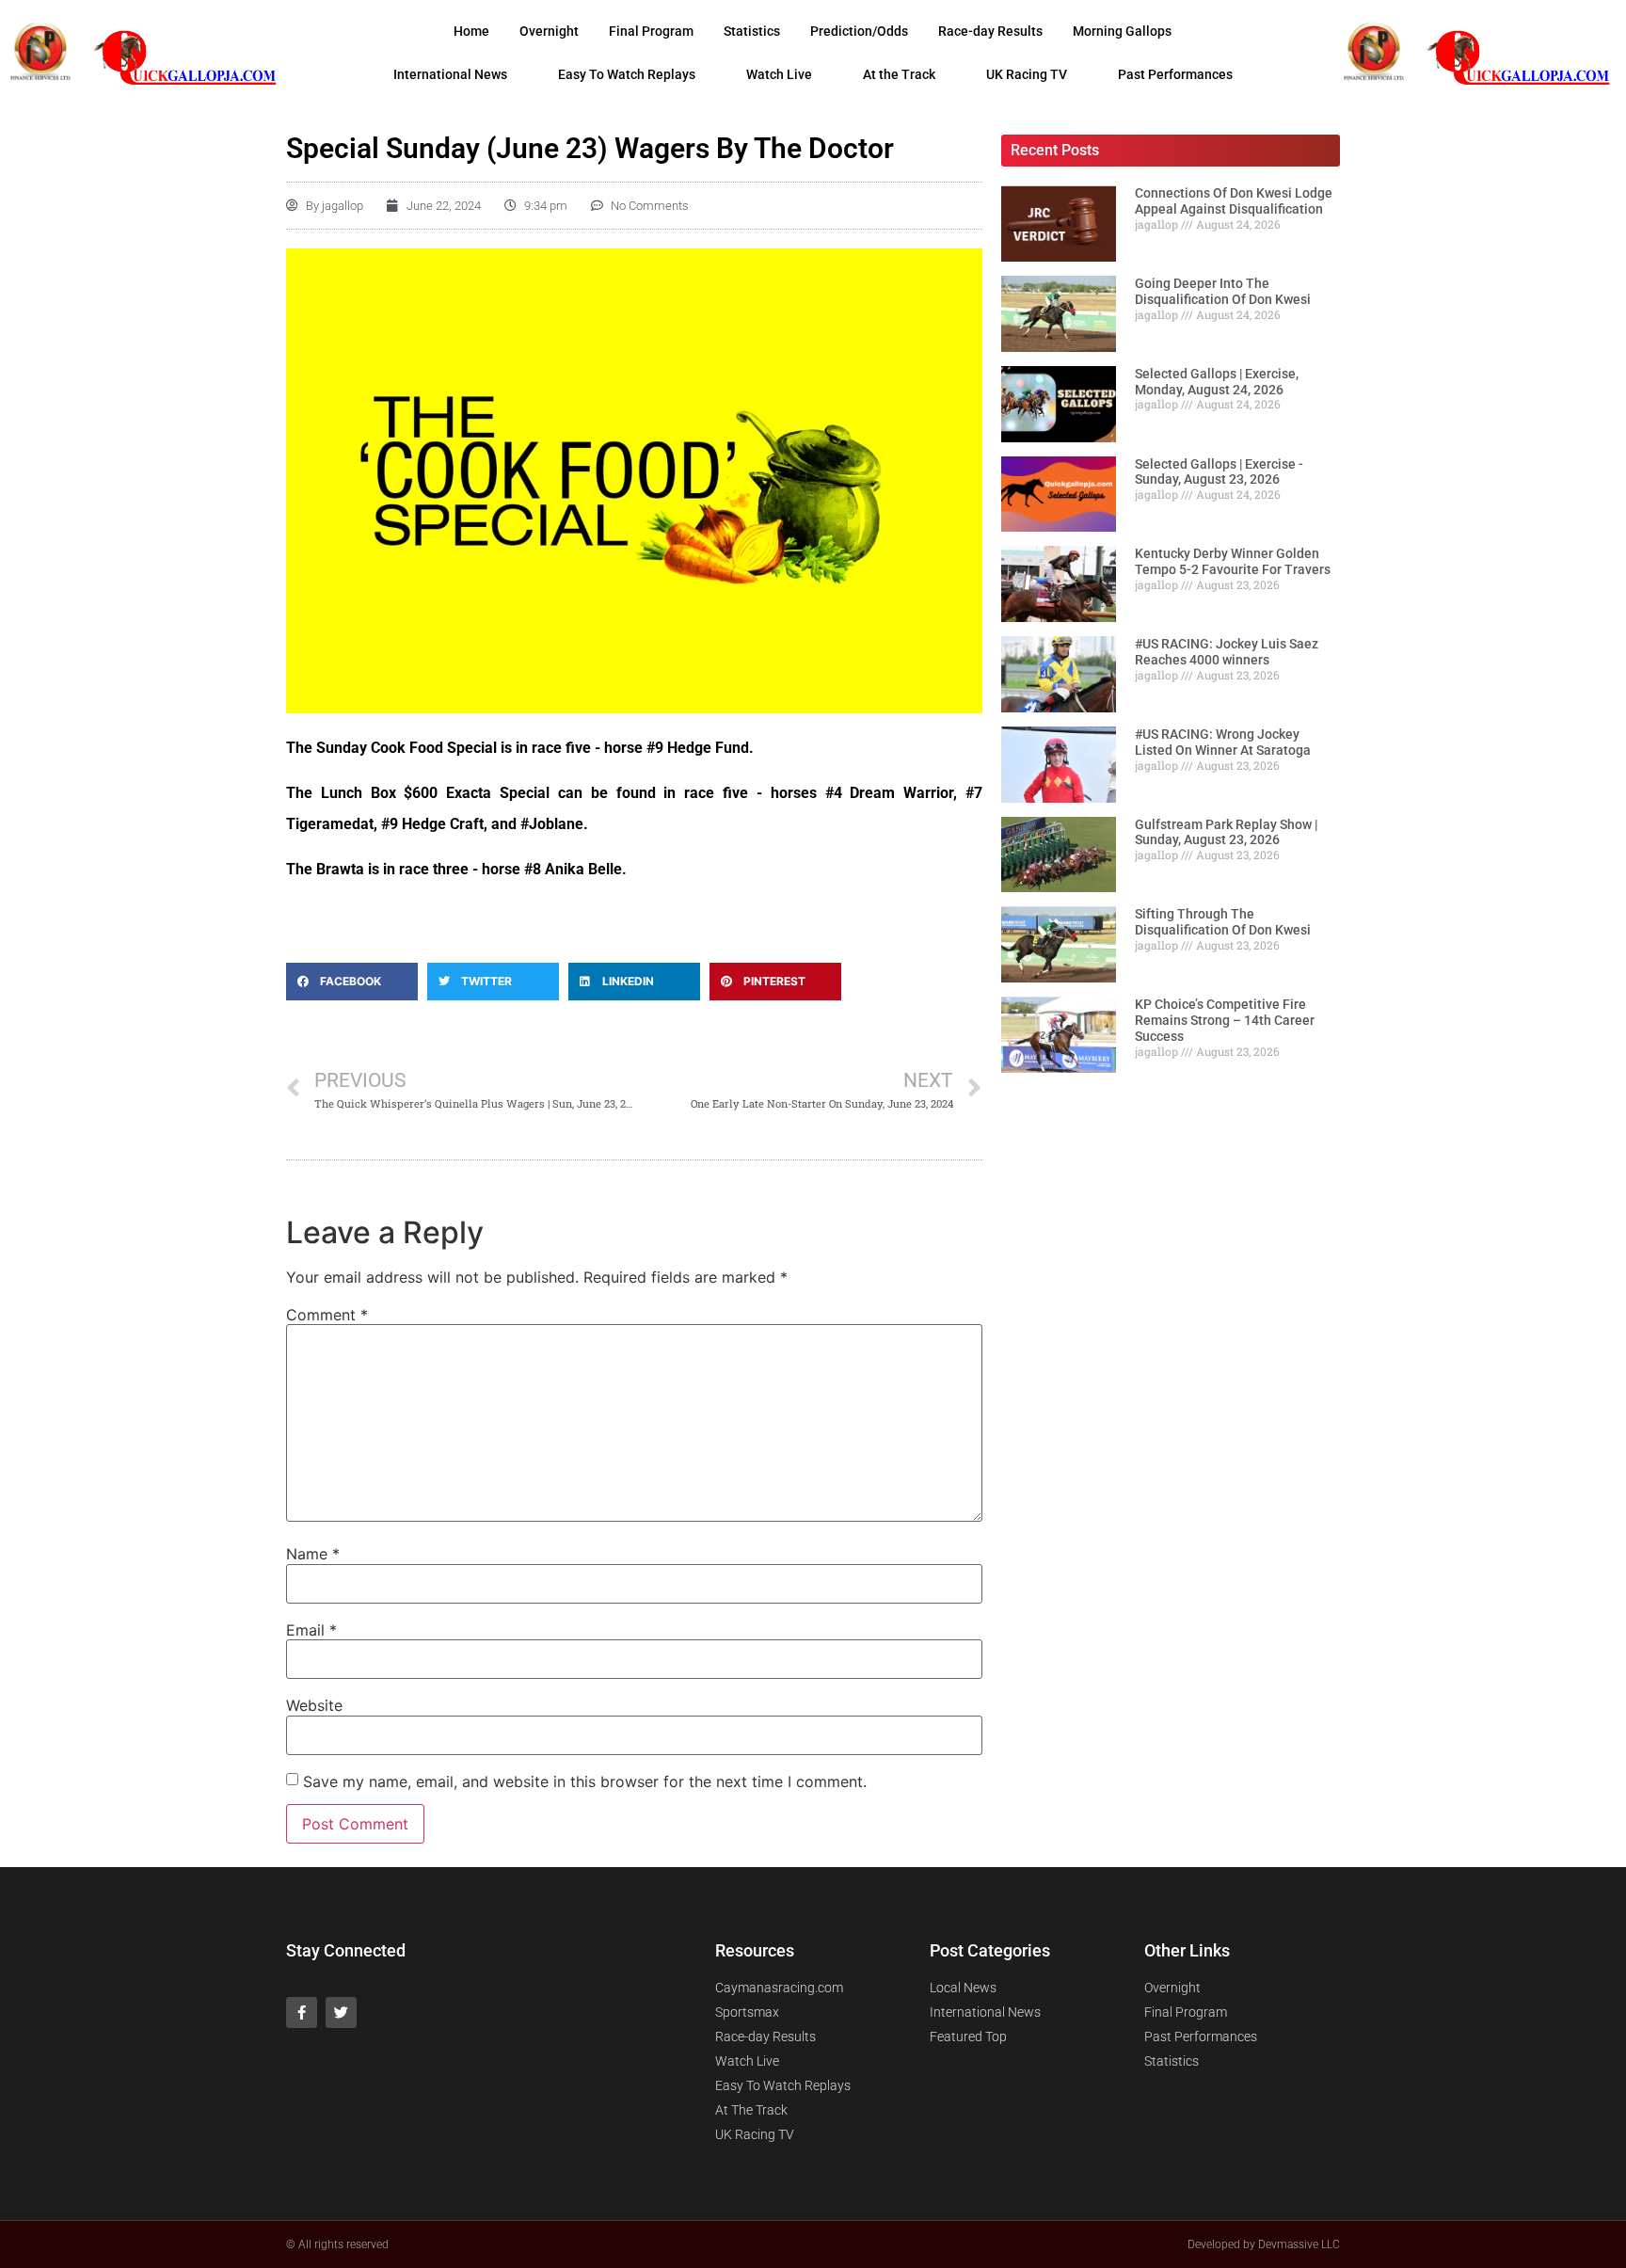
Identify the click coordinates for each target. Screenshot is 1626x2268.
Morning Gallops (1122, 31)
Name (313, 1554)
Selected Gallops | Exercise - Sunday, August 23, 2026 (1219, 472)
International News (450, 74)
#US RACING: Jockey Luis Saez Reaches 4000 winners (1227, 652)
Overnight (549, 31)
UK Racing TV (1027, 74)
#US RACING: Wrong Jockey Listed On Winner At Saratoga (1223, 742)
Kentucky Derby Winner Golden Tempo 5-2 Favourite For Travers (1233, 561)
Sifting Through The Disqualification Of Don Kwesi (1223, 922)
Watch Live (779, 74)
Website (314, 1705)
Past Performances (1175, 74)
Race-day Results (990, 31)
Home (471, 31)
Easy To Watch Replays (627, 74)
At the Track (899, 74)
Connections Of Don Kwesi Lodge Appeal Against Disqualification (1234, 201)
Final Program (651, 31)
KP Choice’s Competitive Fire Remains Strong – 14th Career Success (1225, 1020)
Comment (327, 1315)
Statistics (752, 31)
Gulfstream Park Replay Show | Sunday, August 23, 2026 (1226, 832)
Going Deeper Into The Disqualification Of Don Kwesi (1223, 291)
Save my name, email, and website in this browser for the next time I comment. (585, 1781)
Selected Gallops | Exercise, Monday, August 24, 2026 (1217, 382)
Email (311, 1630)
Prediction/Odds (859, 31)
